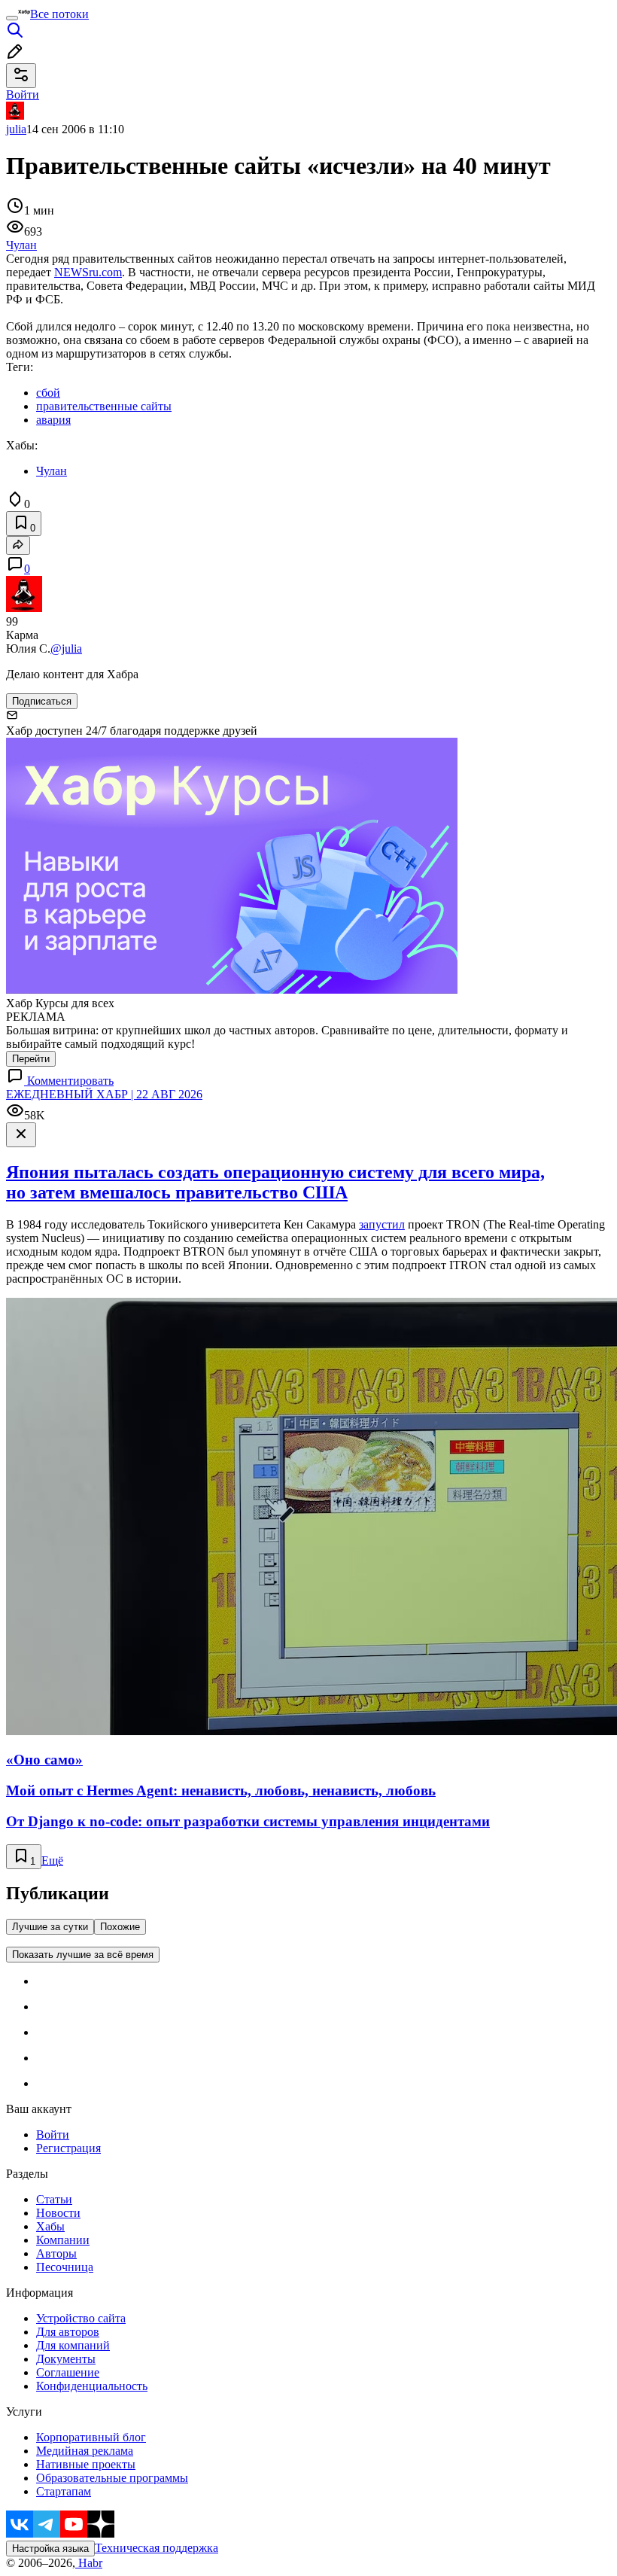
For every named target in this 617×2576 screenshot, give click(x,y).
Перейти (31, 1059)
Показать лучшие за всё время (83, 1955)
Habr (89, 2563)
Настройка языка (50, 2549)
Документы (66, 2359)
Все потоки (59, 14)
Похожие (120, 1927)
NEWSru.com (88, 272)
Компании (63, 2240)
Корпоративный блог (91, 2437)
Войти (53, 2134)
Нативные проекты (86, 2464)
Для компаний (73, 2345)
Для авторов (68, 2332)
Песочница (65, 2267)
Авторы (56, 2253)
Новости (58, 2213)
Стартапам (64, 2491)
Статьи (54, 2199)
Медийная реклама (85, 2451)
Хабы (50, 2226)
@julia (66, 649)
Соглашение (68, 2372)
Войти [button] (23, 94)
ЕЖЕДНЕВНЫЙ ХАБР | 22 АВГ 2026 (104, 1094)
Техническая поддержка (157, 2548)
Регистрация (68, 2148)
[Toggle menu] (12, 18)
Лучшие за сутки (50, 1927)
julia (16, 129)
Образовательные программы (112, 2478)
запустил (382, 1224)
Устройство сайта (81, 2318)
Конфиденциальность (92, 2386)
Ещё (52, 1860)
